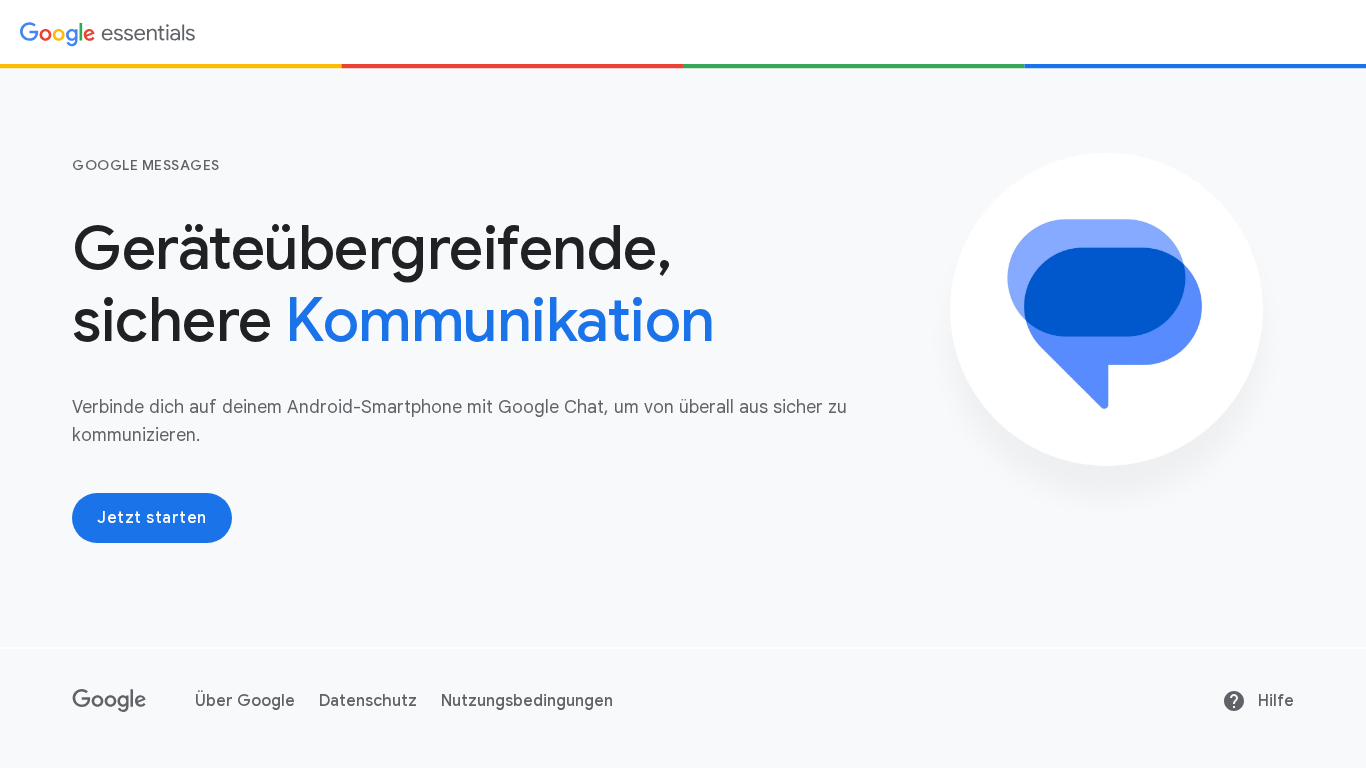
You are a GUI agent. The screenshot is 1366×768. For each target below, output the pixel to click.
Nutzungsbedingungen (527, 701)
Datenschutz (368, 701)
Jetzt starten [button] (152, 518)
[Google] (109, 701)
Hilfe (1276, 701)
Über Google (245, 701)
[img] (107, 32)
